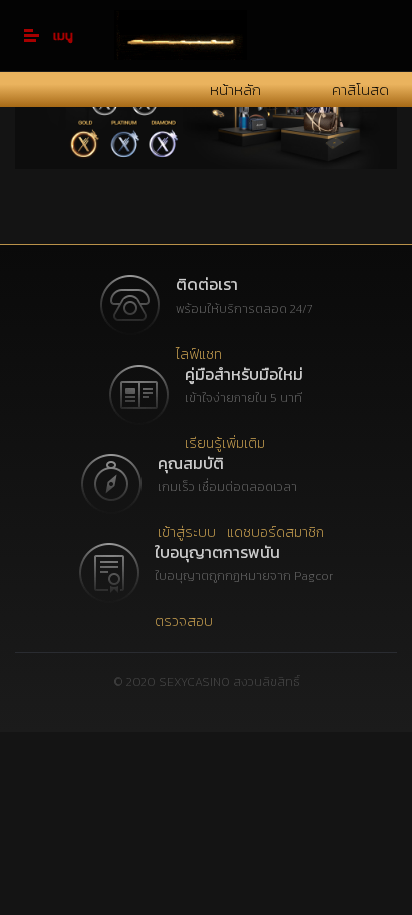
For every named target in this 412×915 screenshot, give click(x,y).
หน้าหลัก (235, 89)
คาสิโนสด (360, 89)
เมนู (63, 35)
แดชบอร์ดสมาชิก (275, 532)
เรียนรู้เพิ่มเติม (225, 443)
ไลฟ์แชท (199, 354)
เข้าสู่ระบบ (187, 532)
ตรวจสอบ (184, 621)
